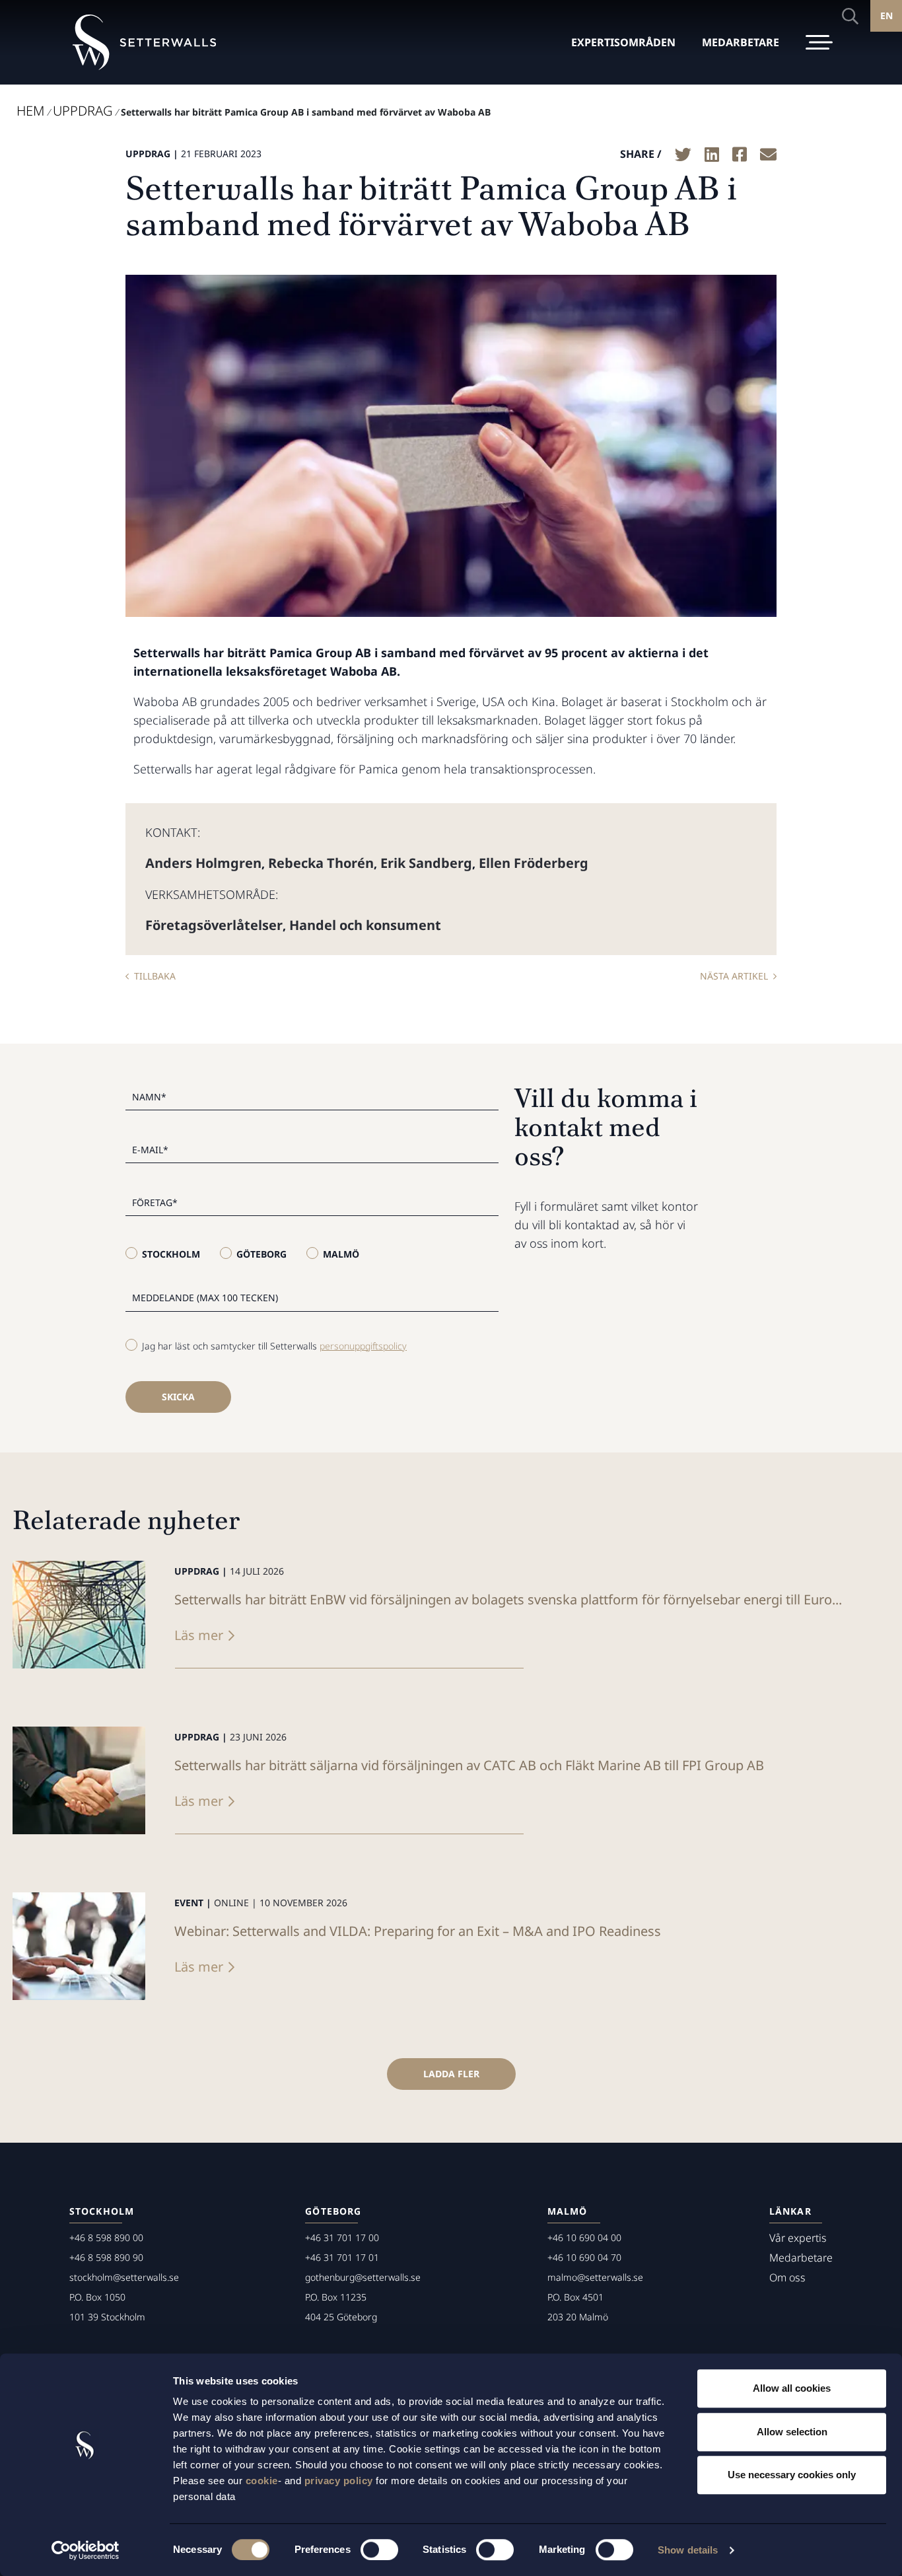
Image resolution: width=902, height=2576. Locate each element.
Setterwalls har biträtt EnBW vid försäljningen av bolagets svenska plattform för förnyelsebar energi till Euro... (508, 1599)
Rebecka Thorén (321, 863)
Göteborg (261, 1254)
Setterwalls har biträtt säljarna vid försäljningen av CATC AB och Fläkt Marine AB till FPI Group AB (469, 1765)
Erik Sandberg (426, 863)
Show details (688, 2550)
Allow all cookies (792, 2388)
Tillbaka (155, 976)
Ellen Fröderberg (534, 863)
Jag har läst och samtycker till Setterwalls (274, 1346)
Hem (30, 111)
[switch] (379, 2550)
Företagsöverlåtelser (214, 925)
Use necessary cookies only (792, 2475)
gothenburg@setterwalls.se (363, 2277)
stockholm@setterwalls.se (124, 2277)
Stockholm (171, 1254)
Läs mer (199, 1635)
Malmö (341, 1254)
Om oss (787, 2277)
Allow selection (792, 2432)
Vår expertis (798, 2238)
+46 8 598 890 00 (106, 2237)
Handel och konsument (365, 925)
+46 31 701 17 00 (342, 2237)
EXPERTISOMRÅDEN (623, 42)
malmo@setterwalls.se (595, 2277)
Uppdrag (83, 111)
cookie (262, 2481)
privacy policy (339, 2481)
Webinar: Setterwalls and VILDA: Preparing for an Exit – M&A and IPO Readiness (418, 1931)
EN (886, 16)
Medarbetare (801, 2258)
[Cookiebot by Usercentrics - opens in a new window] (86, 2550)
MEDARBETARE (741, 42)
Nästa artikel (734, 976)
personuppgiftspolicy (363, 1346)
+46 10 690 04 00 (584, 2237)
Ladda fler (451, 2074)
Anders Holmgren (203, 863)
